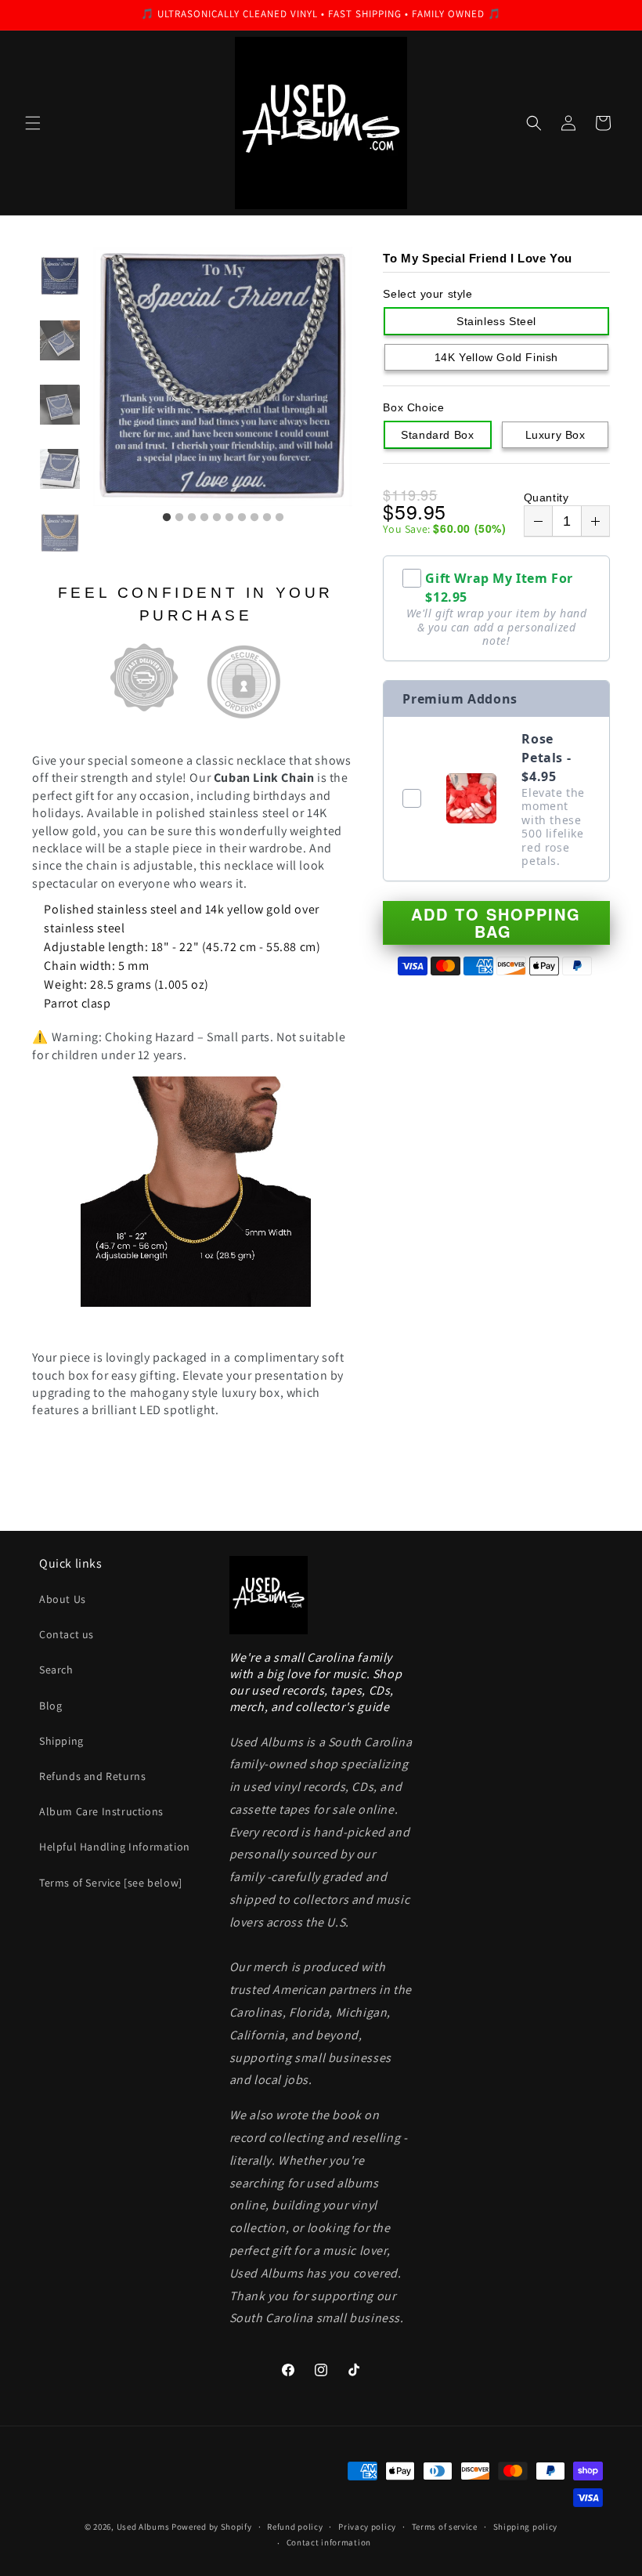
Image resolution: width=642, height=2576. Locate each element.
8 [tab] (254, 518)
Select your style (427, 294)
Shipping (61, 1741)
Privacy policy (367, 2527)
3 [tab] (192, 518)
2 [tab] (179, 518)
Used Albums (144, 2527)
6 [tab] (229, 518)
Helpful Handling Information (115, 1847)
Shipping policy (526, 2527)
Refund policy (295, 2527)
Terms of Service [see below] (111, 1883)
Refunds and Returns (92, 1776)
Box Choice (413, 407)
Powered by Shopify (212, 2527)
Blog (50, 1706)
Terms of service (445, 2527)
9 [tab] (267, 518)
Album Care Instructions (101, 1811)
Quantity (546, 497)
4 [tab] (204, 518)
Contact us (67, 1634)
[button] (33, 123)
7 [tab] (242, 518)
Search (56, 1670)
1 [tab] (167, 518)
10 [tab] (280, 518)
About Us (63, 1599)
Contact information (329, 2542)
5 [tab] (217, 518)
